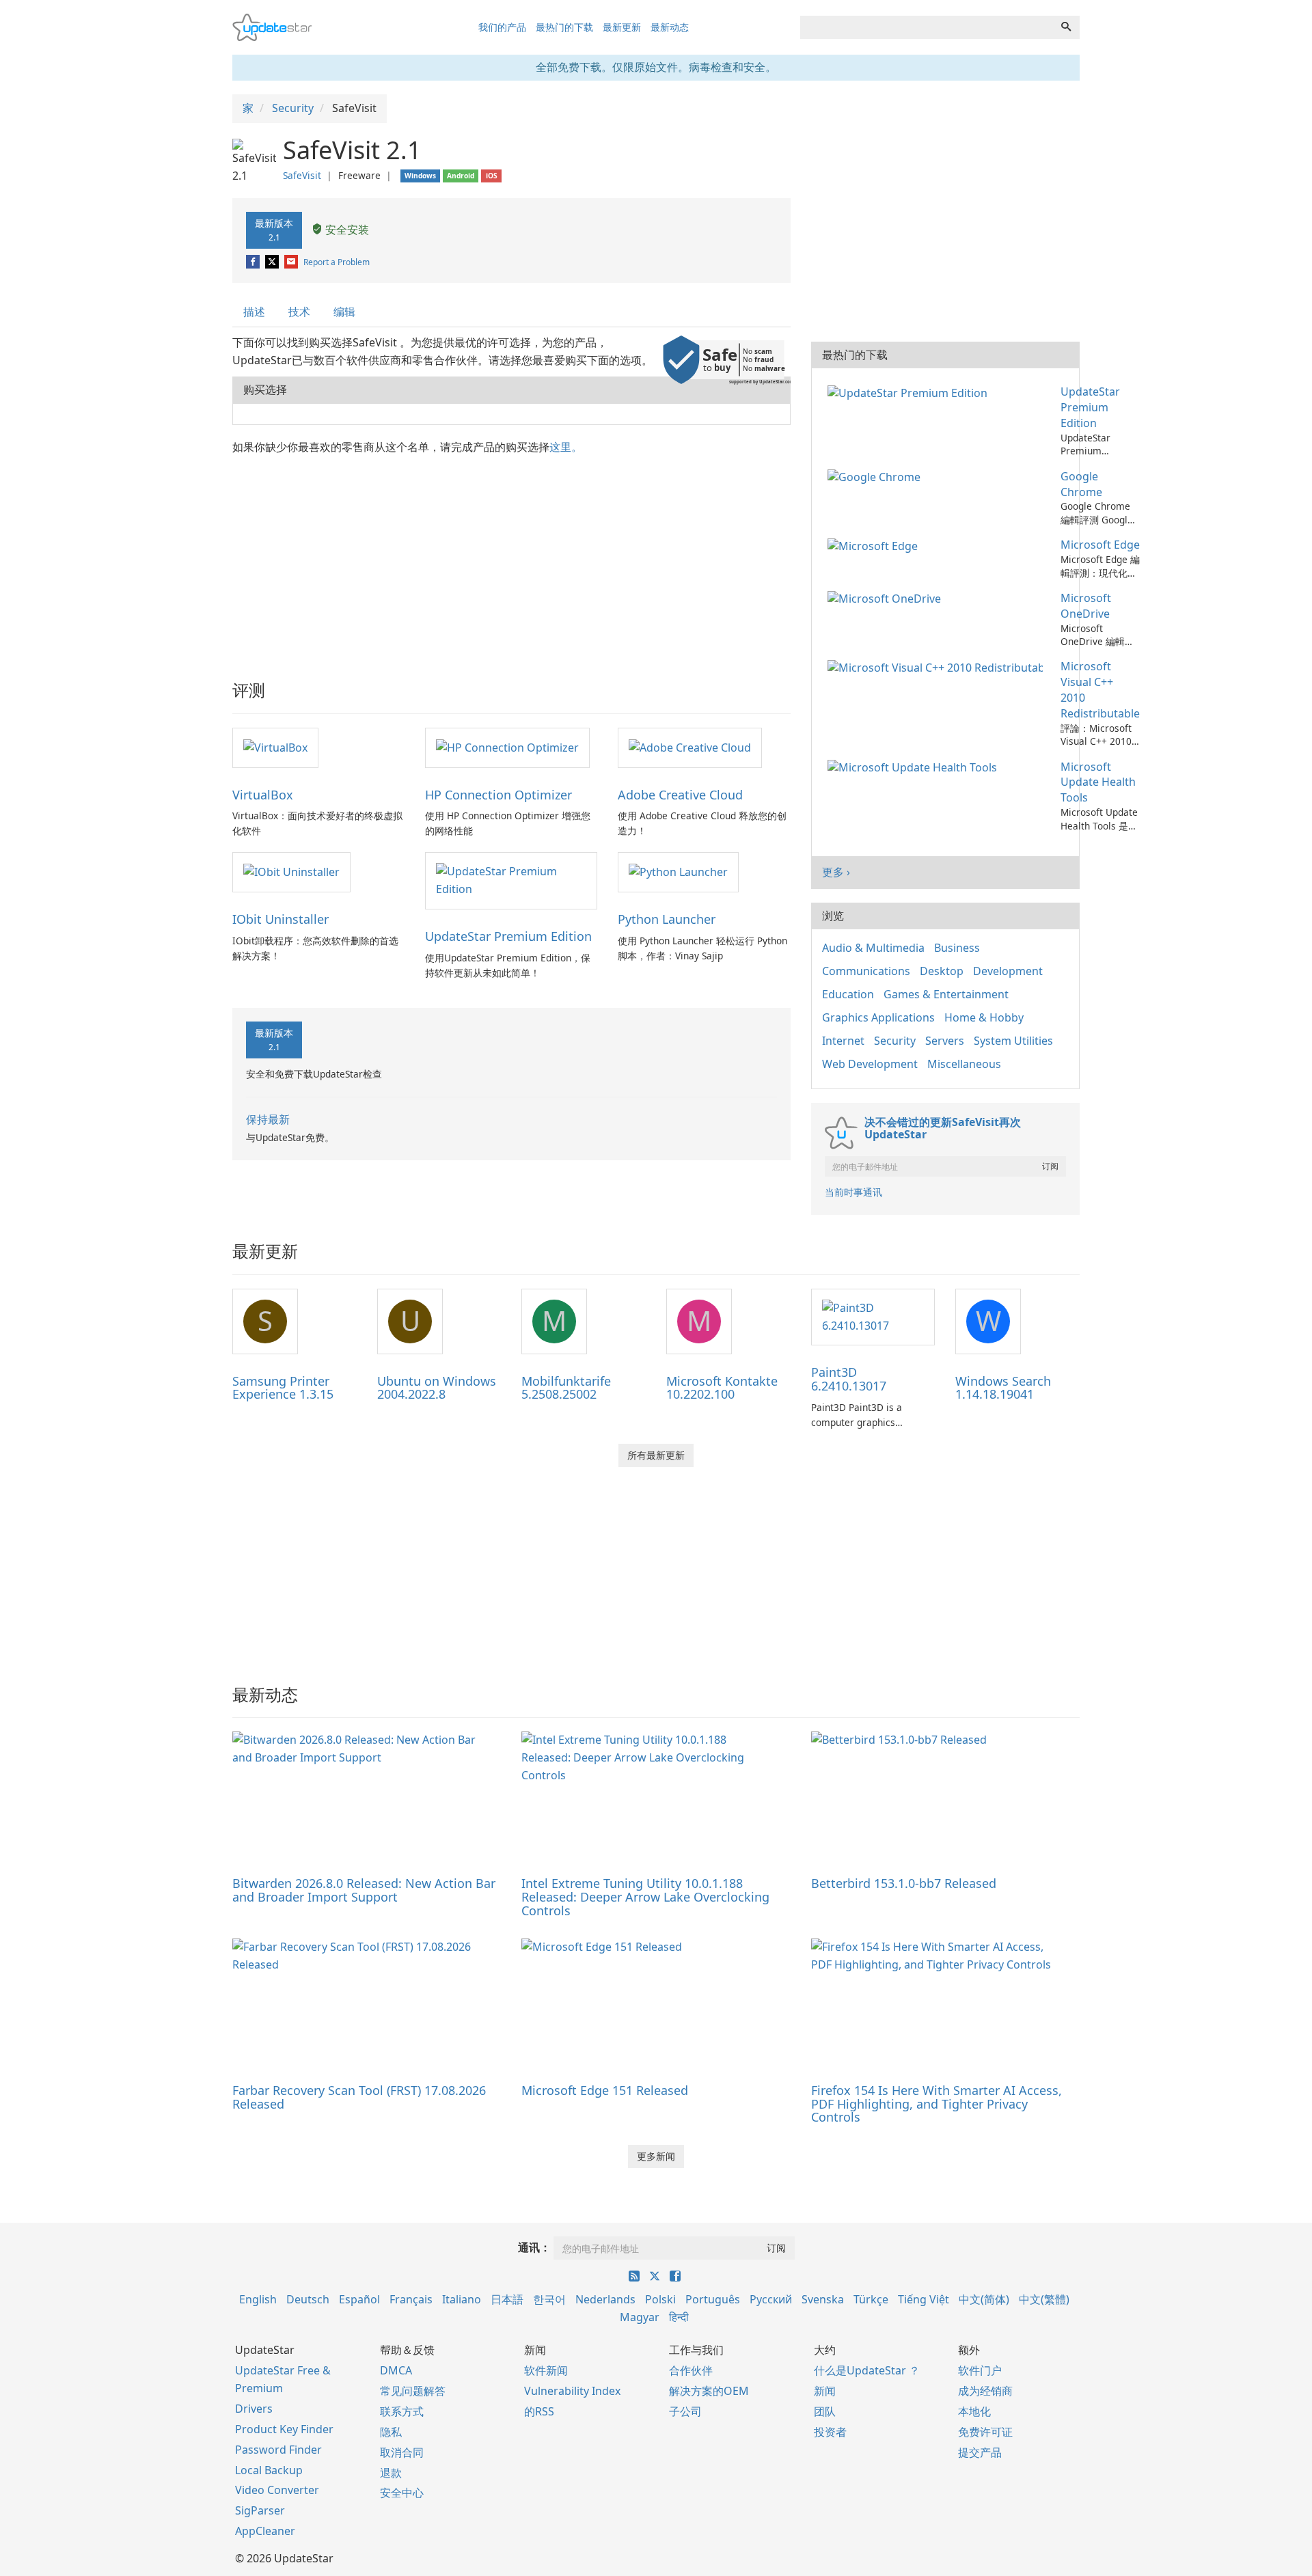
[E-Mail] (292, 262)
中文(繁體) (1044, 2299)
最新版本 (274, 230)
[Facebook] (254, 262)
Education (848, 994)
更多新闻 (656, 2156)
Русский (771, 2299)
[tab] (255, 312)
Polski (660, 2299)
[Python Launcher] (678, 871)
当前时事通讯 (853, 1192)
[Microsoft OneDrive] (887, 598)
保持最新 (268, 1119)
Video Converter (277, 2490)
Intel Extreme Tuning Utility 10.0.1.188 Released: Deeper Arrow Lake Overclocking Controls (645, 1897)
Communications (866, 971)
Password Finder (278, 2450)
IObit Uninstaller (281, 919)
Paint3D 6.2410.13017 (849, 1379)
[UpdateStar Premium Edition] (511, 880)
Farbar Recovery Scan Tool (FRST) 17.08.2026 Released (359, 2097)
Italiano (462, 2299)
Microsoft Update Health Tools (1098, 782)
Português (713, 2299)
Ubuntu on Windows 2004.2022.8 (437, 1388)
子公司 (685, 2411)
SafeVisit (302, 175)
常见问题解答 (413, 2391)
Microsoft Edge (1100, 545)
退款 (391, 2473)
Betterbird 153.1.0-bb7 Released (904, 1883)
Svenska (823, 2299)
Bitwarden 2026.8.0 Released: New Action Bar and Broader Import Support (364, 1890)
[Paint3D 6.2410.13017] (873, 1316)
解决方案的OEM (709, 2391)
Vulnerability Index (572, 2391)
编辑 (344, 312)
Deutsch (308, 2299)
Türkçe (871, 2299)
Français (411, 2299)
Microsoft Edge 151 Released (605, 2090)
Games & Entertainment (946, 994)
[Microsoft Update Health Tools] (915, 767)
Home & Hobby (984, 1017)
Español (359, 2299)
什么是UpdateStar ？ (867, 2370)
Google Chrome (1081, 484)
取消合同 (402, 2452)
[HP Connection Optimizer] (507, 747)
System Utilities (1013, 1041)
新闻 (825, 2391)
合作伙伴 (691, 2370)
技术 (299, 312)
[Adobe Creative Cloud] (690, 747)
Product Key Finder (284, 2429)
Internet (843, 1041)
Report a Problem (337, 262)
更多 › (836, 872)
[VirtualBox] (275, 747)
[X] (273, 262)
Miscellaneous (964, 1064)
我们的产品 (502, 27)
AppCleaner (265, 2531)
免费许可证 (985, 2432)
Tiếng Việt (924, 2299)
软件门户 (980, 2370)
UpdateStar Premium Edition (508, 936)
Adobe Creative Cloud (680, 795)
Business (957, 948)
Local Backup (269, 2470)
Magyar (640, 2317)
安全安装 (346, 230)
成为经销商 (985, 2391)
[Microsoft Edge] (875, 545)
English (258, 2299)
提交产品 (980, 2452)
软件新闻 (546, 2370)
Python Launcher (667, 919)
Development (1008, 971)
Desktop (942, 971)
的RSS (539, 2411)
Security (895, 1041)
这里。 (566, 447)
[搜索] (1066, 27)
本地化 (974, 2411)
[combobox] (927, 27)
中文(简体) (984, 2299)
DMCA (396, 2370)
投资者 (830, 2432)
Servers (945, 1041)
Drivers (254, 2409)
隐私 (391, 2432)
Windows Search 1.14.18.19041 (1003, 1388)
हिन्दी (679, 2317)
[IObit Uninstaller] (291, 871)
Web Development (870, 1064)
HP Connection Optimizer (498, 795)
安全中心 (402, 2493)
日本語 (507, 2299)
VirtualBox (263, 795)
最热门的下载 (564, 27)
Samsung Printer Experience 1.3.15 (283, 1388)
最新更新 (622, 27)
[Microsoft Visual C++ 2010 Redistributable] (938, 666)
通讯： (534, 2247)
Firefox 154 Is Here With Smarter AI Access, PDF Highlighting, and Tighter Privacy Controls (937, 2104)
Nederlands (605, 2299)
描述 (254, 312)
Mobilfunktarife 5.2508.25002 (566, 1388)
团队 (825, 2411)
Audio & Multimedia (873, 948)
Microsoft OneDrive (1086, 606)
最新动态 (670, 27)
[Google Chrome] (877, 476)
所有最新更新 (656, 1455)
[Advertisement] (511, 558)
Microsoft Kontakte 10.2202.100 (722, 1388)
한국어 (549, 2299)
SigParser (260, 2510)
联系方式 (402, 2411)
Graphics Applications (878, 1017)
